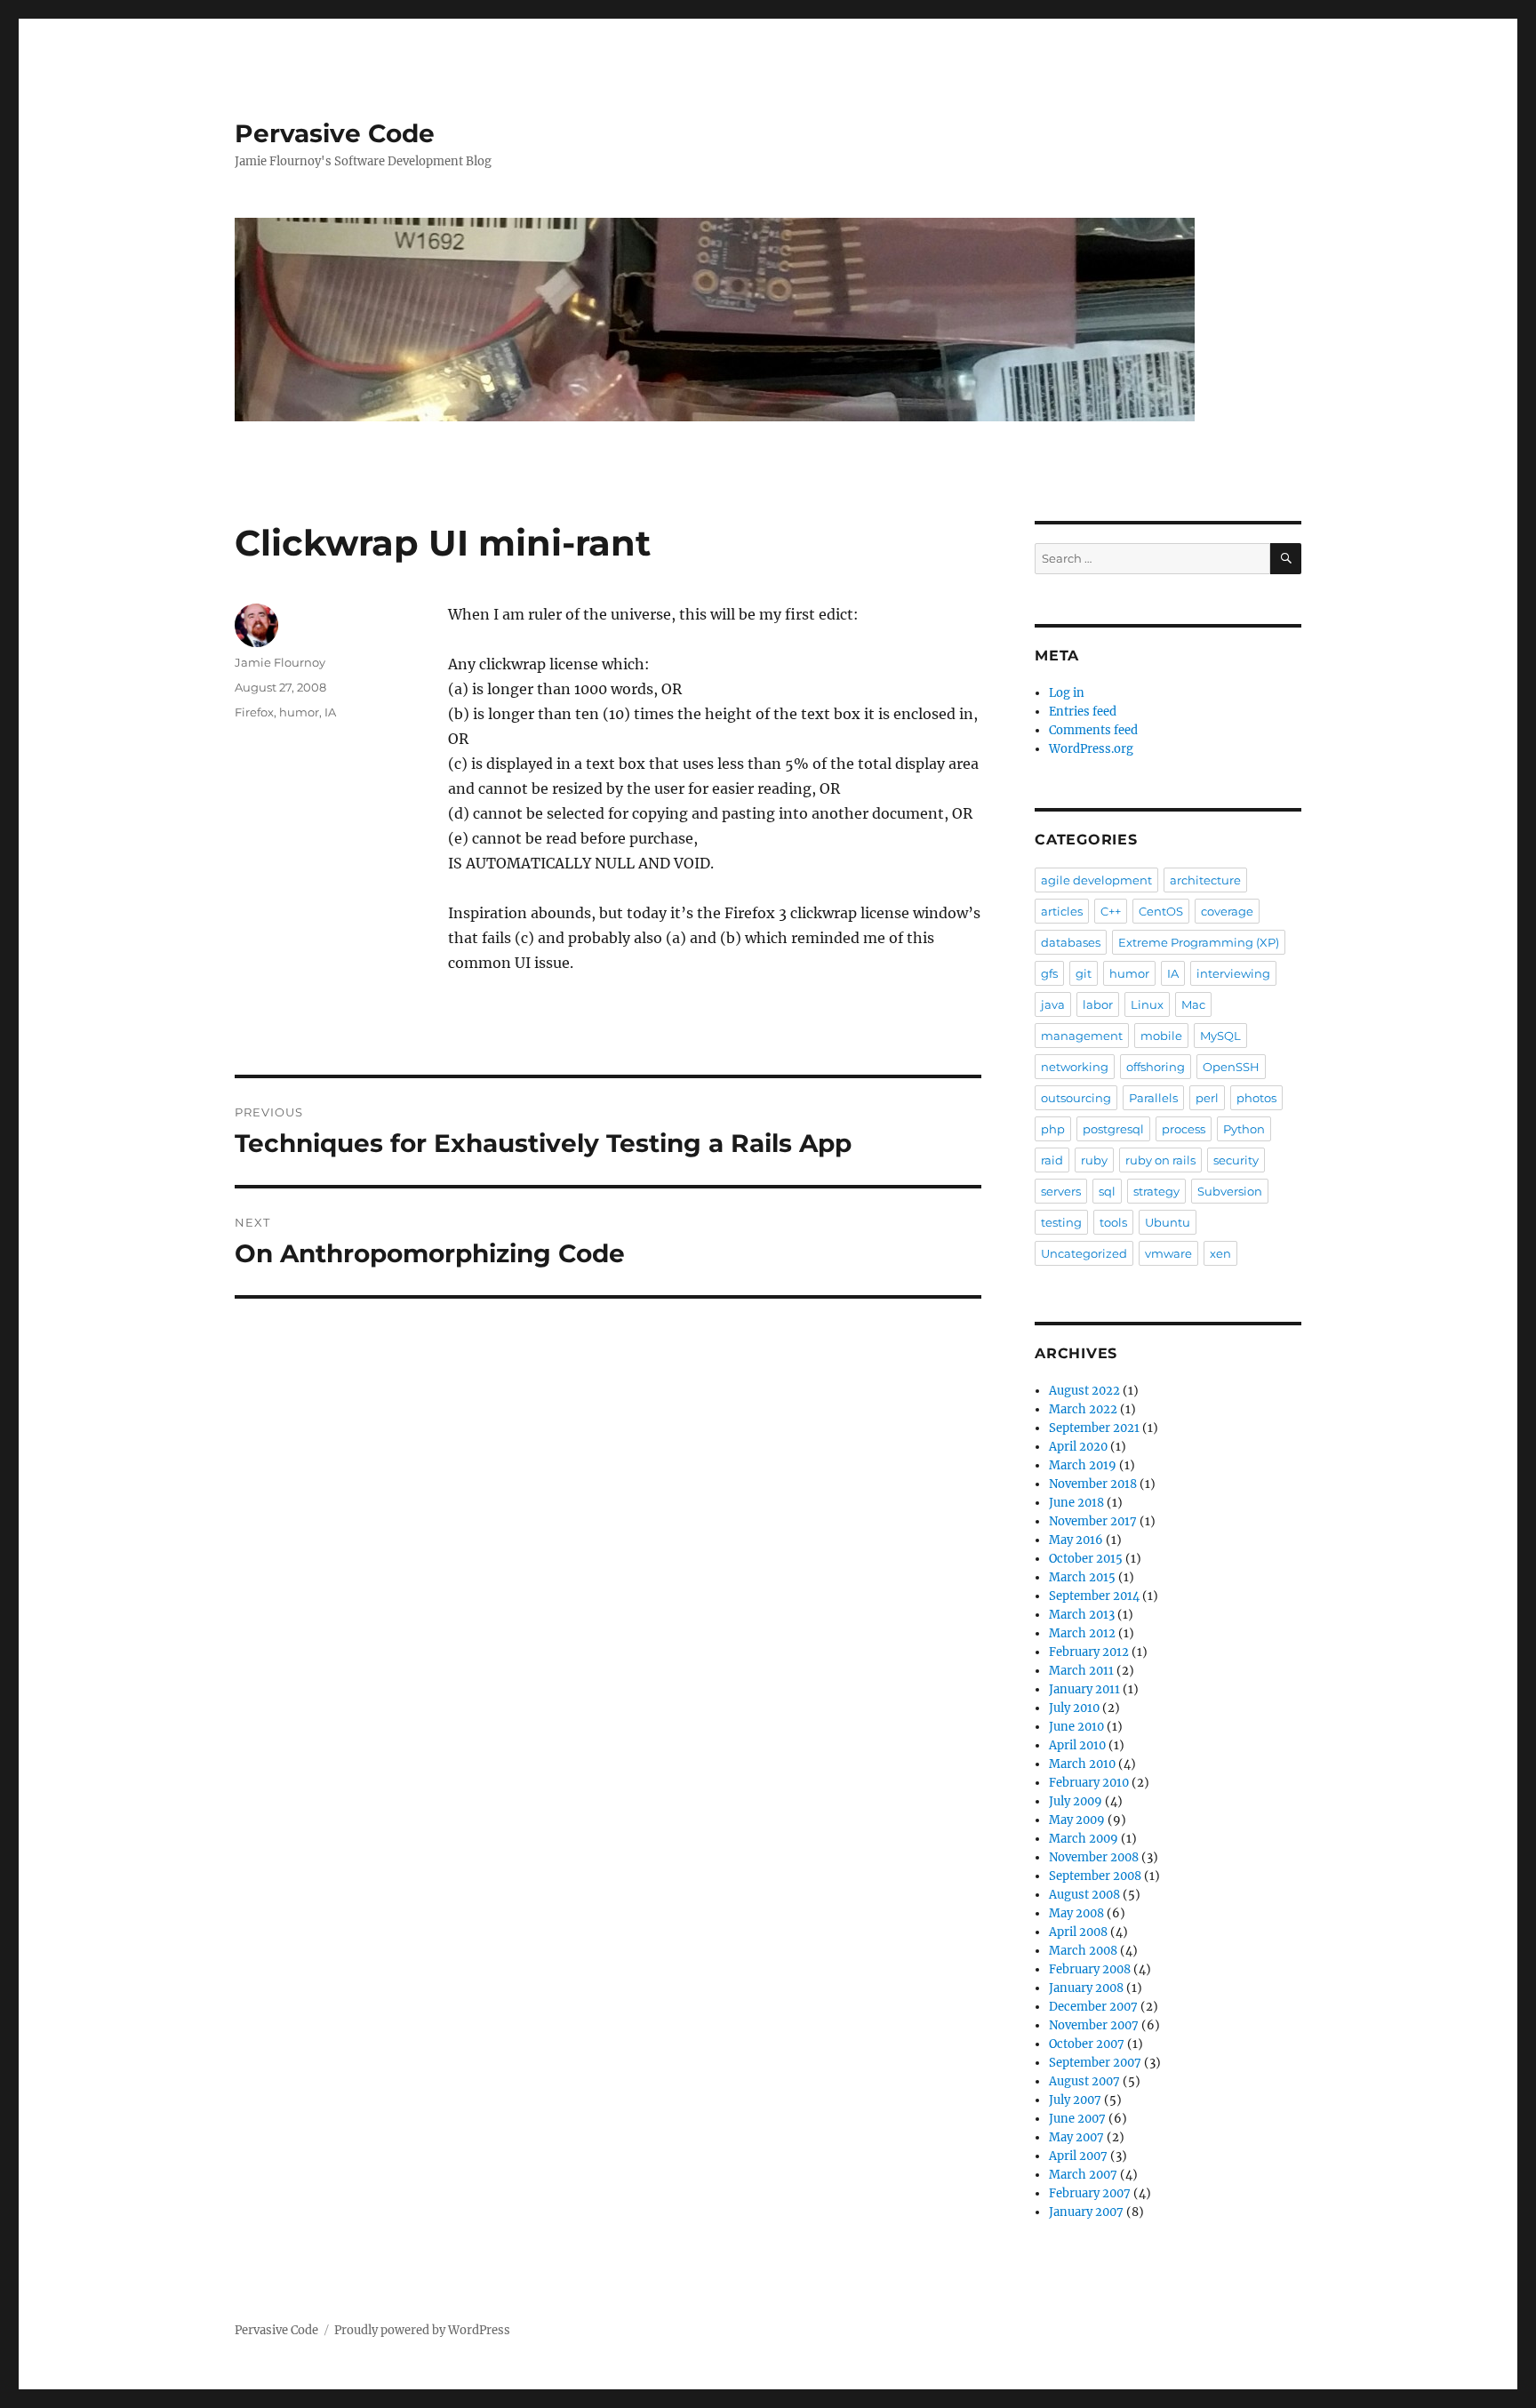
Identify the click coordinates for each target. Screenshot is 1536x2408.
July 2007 (1075, 2100)
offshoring (1156, 1067)
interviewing (1233, 973)
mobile (1161, 1036)
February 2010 (1089, 1783)
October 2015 (1086, 1559)
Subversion (1230, 1191)
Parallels (1153, 1098)
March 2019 (1083, 1465)
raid (1052, 1160)
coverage (1227, 911)
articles (1062, 911)
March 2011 (1081, 1671)
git (1084, 973)
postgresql (1113, 1129)
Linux (1147, 1004)
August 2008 (1084, 1895)
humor (299, 712)
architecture (1205, 880)
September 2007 (1095, 2063)
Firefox (254, 712)
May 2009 (1077, 1820)
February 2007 (1090, 2193)
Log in (1067, 693)
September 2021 (1094, 1428)
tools (1113, 1222)
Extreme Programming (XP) (1199, 942)
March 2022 (1083, 1409)
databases (1071, 942)
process (1184, 1129)
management (1082, 1036)
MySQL (1220, 1036)
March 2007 (1083, 2175)
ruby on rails (1160, 1160)
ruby (1094, 1160)
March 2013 (1082, 1615)
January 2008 (1086, 1988)
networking (1075, 1067)
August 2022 (1084, 1391)
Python (1244, 1129)
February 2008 (1090, 1969)
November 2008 (1094, 1857)
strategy (1156, 1191)
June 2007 (1077, 2119)
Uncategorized (1084, 1253)
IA (330, 712)
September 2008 (1095, 1876)
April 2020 (1078, 1447)
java (1053, 1004)
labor (1098, 1004)
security (1236, 1160)
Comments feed (1093, 730)
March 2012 (1082, 1633)
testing (1061, 1222)
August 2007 (1084, 2081)
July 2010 (1074, 1708)
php (1053, 1129)
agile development (1096, 880)
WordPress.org (1091, 749)
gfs (1049, 973)
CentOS (1161, 911)
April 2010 (1077, 1745)
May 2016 (1076, 1540)
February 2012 (1089, 1652)
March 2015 (1082, 1577)
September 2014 (1094, 1596)
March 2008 (1083, 1951)
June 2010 (1076, 1727)
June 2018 (1076, 1503)
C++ (1111, 911)
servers (1061, 1191)
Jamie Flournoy (280, 662)
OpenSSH (1231, 1067)
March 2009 (1084, 1839)
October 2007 (1087, 2044)
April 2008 (1078, 1932)
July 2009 (1076, 1801)
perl (1207, 1098)
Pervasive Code (335, 133)
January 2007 (1086, 2212)
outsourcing (1076, 1098)
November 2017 (1093, 1521)
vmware (1168, 1253)
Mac (1193, 1004)
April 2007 (1078, 2156)
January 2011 (1084, 1689)
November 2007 (1094, 2025)
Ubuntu (1168, 1222)
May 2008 (1076, 1913)
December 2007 (1093, 2007)
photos (1256, 1098)
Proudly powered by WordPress (422, 2330)
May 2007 (1076, 2137)
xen (1220, 1253)
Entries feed (1083, 712)
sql (1107, 1191)
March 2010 (1082, 1764)
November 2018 (1093, 1484)
